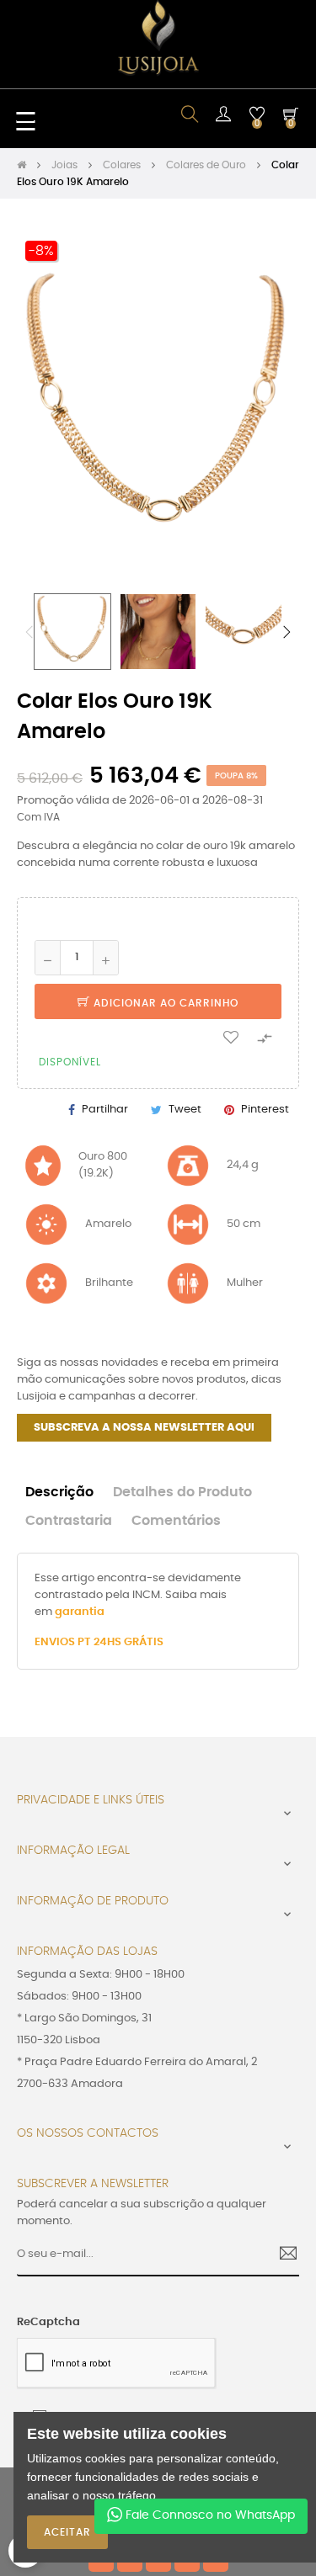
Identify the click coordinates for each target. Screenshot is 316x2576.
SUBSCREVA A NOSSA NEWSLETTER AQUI (144, 1428)
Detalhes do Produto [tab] (182, 1492)
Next (287, 632)
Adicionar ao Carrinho (164, 1003)
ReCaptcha (48, 2322)
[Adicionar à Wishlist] (231, 1037)
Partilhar (105, 1110)
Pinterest (265, 1110)
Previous (29, 632)
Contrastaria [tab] (69, 1521)
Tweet (185, 1110)
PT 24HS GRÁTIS (121, 1642)
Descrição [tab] (59, 1492)
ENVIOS (56, 1642)
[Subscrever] (282, 2255)
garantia (80, 1612)
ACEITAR (67, 2532)
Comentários (176, 1521)
